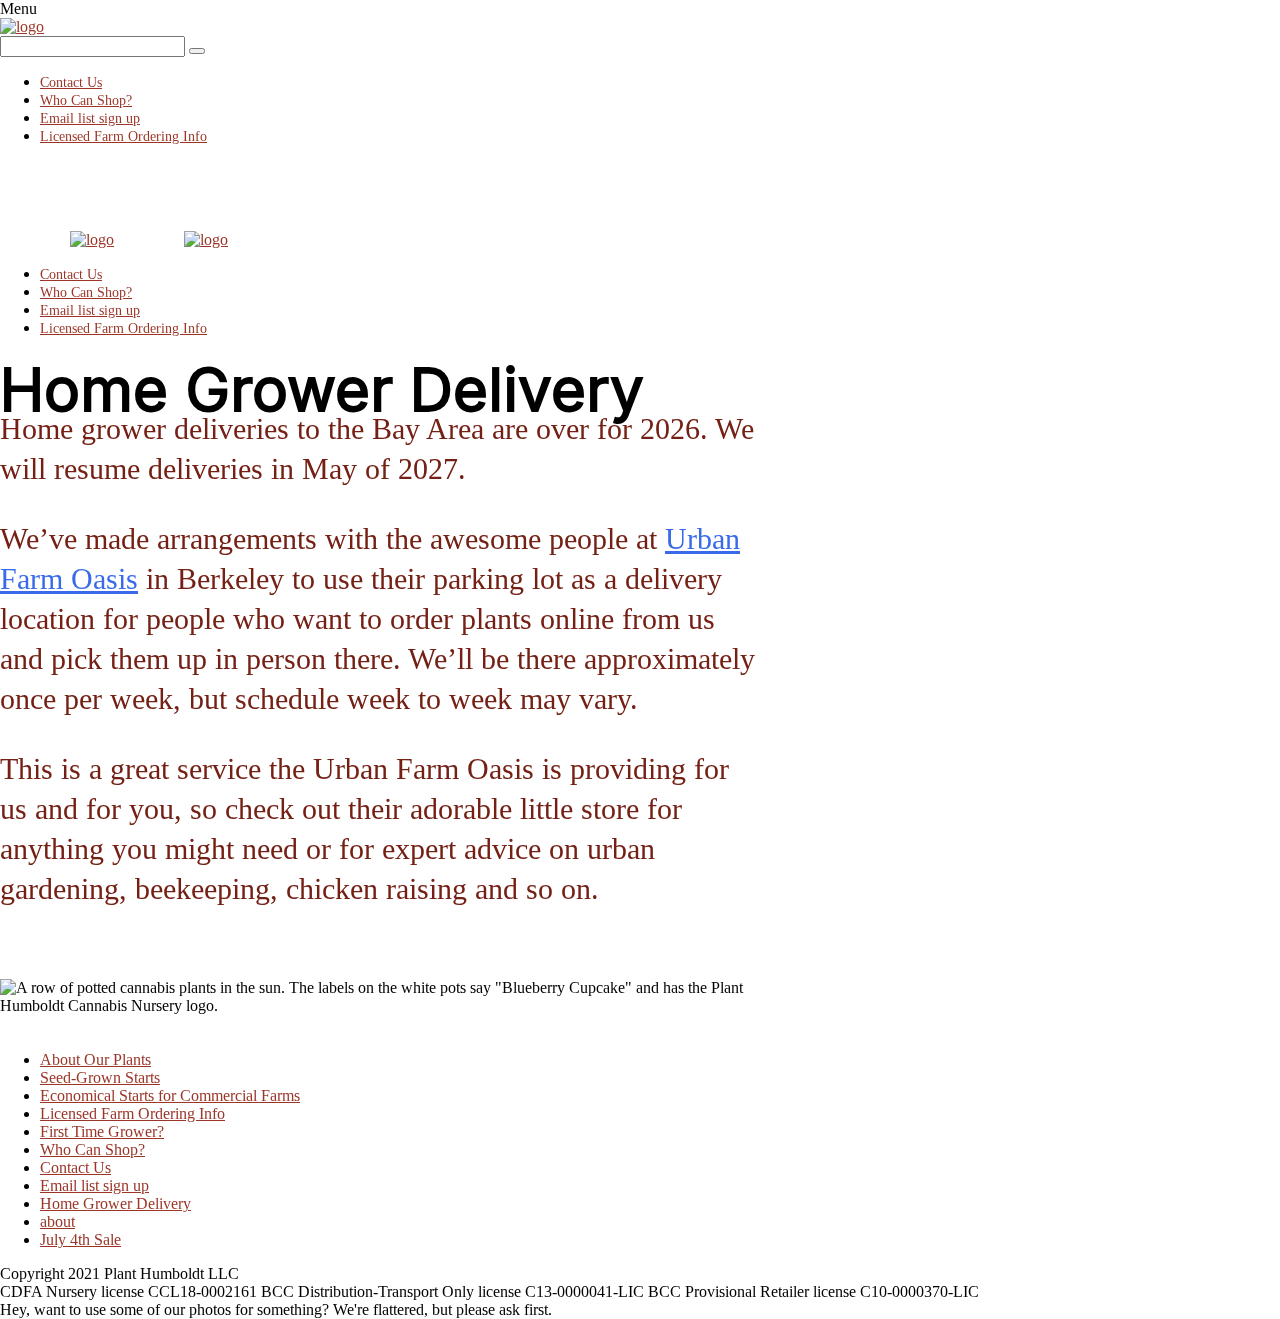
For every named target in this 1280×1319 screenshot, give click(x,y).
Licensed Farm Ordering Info (123, 136)
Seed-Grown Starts (100, 1077)
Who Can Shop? (86, 100)
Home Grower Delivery (115, 1203)
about (57, 1221)
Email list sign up (90, 118)
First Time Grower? (102, 1131)
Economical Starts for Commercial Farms (170, 1095)
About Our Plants (95, 1059)
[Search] (197, 51)
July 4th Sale (80, 1239)
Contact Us (71, 82)
